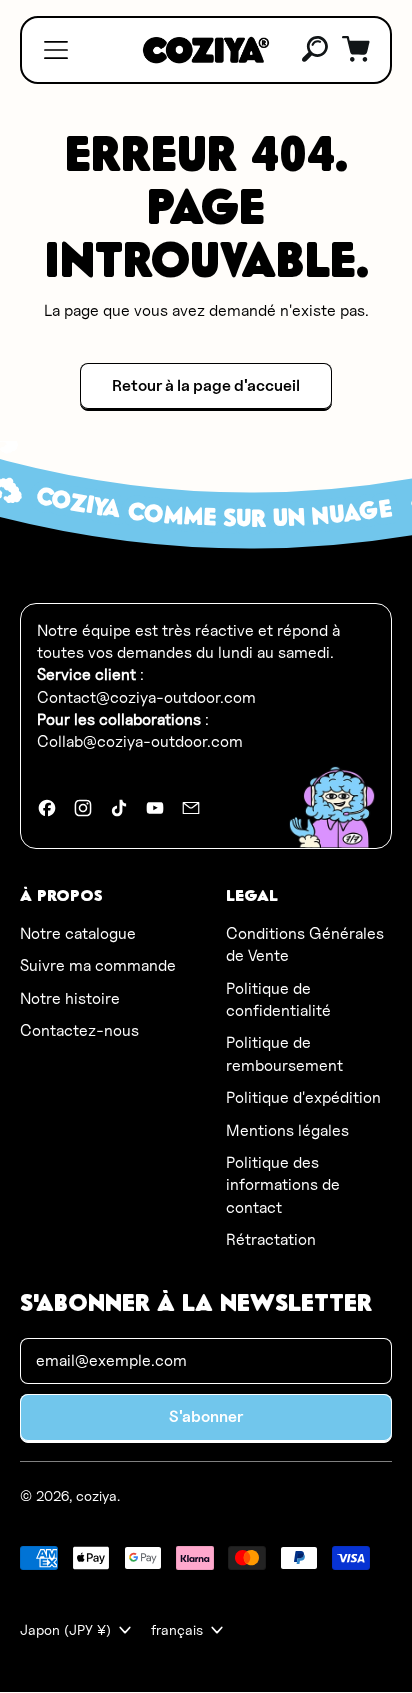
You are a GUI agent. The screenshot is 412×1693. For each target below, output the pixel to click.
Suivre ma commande (98, 965)
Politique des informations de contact (283, 1185)
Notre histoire (70, 998)
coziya (96, 1495)
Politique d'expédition (303, 1097)
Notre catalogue (78, 933)
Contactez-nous (79, 1030)
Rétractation (271, 1239)
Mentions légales (287, 1130)
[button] (316, 50)
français (177, 1629)
